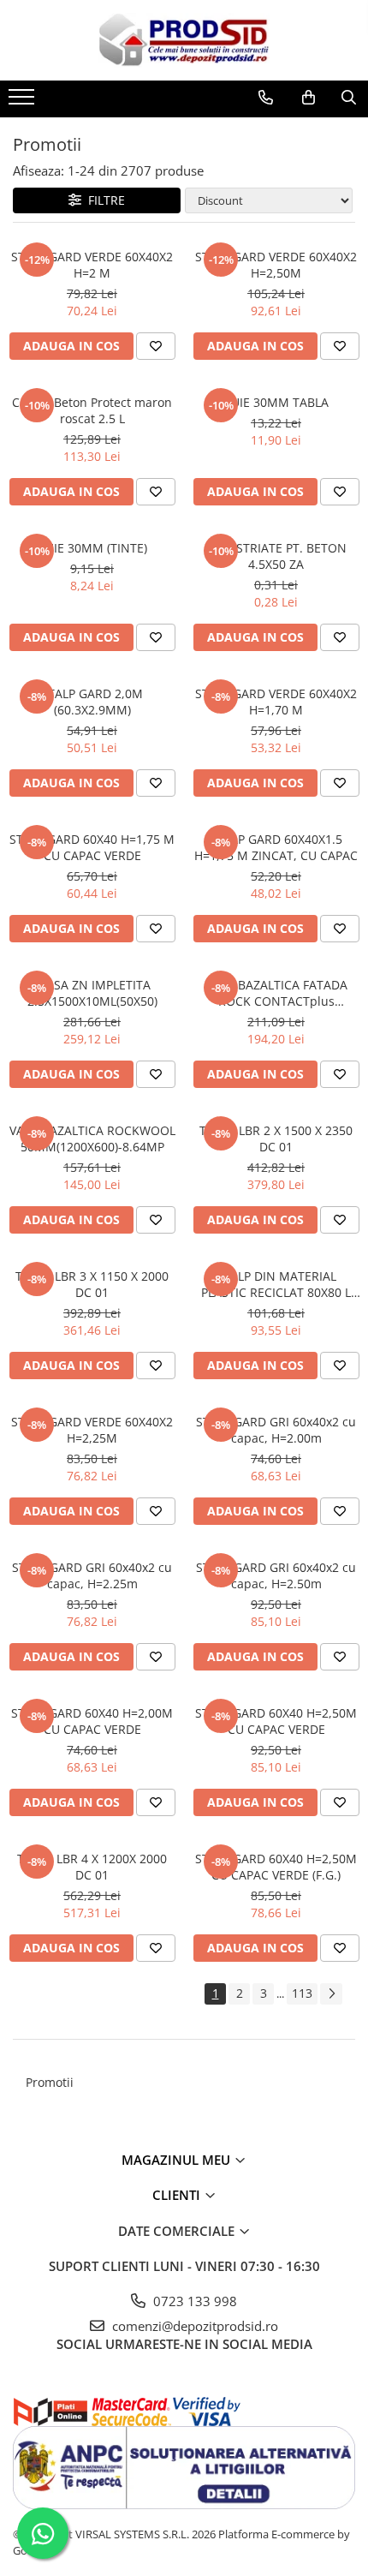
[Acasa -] (184, 40)
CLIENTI (178, 2195)
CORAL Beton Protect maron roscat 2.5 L (92, 410)
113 (302, 1993)
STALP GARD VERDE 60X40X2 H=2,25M (92, 1430)
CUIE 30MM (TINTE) (92, 548)
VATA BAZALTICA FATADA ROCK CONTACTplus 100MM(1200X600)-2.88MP (276, 993)
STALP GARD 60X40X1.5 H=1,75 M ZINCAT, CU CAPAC (276, 847)
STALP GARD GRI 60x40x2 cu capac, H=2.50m (276, 1575)
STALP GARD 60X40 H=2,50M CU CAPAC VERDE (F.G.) (276, 1867)
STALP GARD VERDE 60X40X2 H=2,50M (276, 265)
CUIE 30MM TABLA (276, 402)
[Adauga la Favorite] (156, 346)
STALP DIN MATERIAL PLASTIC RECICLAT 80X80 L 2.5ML (276, 1284)
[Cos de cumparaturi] (309, 98)
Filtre (103, 200)
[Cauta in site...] (349, 98)
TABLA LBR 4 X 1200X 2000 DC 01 (92, 1867)
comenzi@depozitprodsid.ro (193, 2326)
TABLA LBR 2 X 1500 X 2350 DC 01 (276, 1139)
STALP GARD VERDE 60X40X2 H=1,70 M (276, 702)
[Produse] (24, 102)
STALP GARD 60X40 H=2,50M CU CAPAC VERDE (276, 1721)
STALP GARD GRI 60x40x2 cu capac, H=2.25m (92, 1575)
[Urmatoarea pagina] (331, 1994)
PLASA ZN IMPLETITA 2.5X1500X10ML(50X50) (92, 993)
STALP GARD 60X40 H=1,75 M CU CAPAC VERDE (92, 847)
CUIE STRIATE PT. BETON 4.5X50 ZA (276, 556)
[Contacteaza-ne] (266, 98)
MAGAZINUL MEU (178, 2160)
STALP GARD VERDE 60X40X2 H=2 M (92, 265)
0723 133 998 (193, 2301)
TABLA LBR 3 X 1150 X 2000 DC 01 (92, 1284)
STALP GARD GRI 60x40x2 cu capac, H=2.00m (276, 1430)
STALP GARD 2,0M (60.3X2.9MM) (92, 702)
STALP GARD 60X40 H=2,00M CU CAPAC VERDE (92, 1721)
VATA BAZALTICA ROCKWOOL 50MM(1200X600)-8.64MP (92, 1139)
